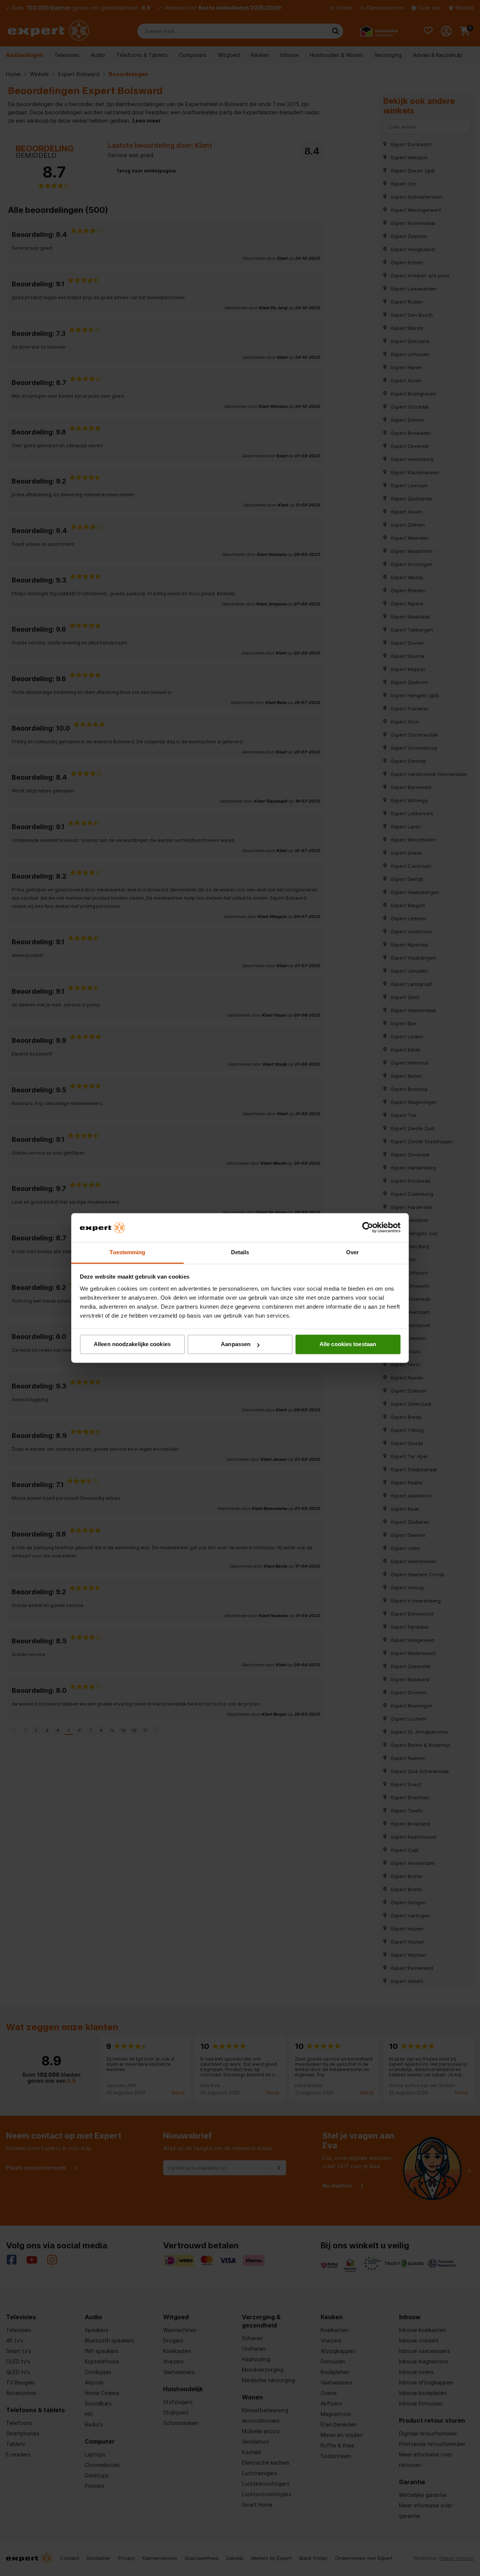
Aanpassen (236, 1344)
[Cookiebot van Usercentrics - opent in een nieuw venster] (368, 1228)
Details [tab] (240, 1252)
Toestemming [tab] (127, 1252)
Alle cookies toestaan (348, 1344)
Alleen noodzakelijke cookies (132, 1344)
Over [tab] (352, 1252)
